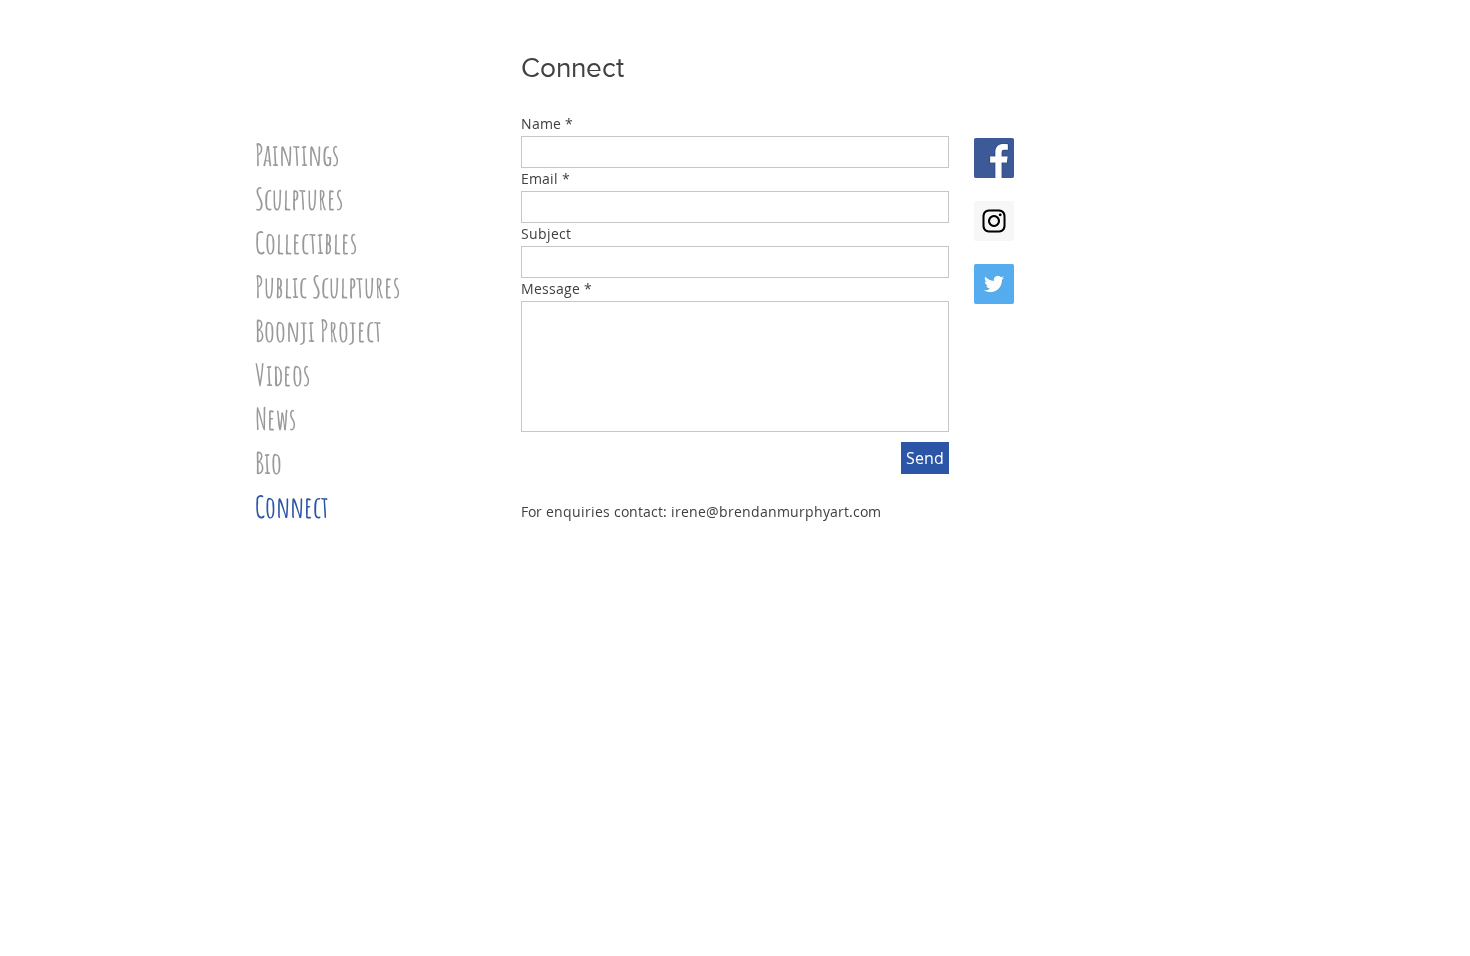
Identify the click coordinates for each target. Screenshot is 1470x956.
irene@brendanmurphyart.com (776, 511)
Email (539, 179)
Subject (546, 234)
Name (541, 124)
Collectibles (306, 242)
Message (550, 289)
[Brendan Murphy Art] (994, 158)
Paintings (297, 154)
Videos (282, 374)
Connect (292, 506)
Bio (268, 462)
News (275, 418)
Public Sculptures (327, 286)
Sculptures (299, 198)
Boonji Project (318, 330)
